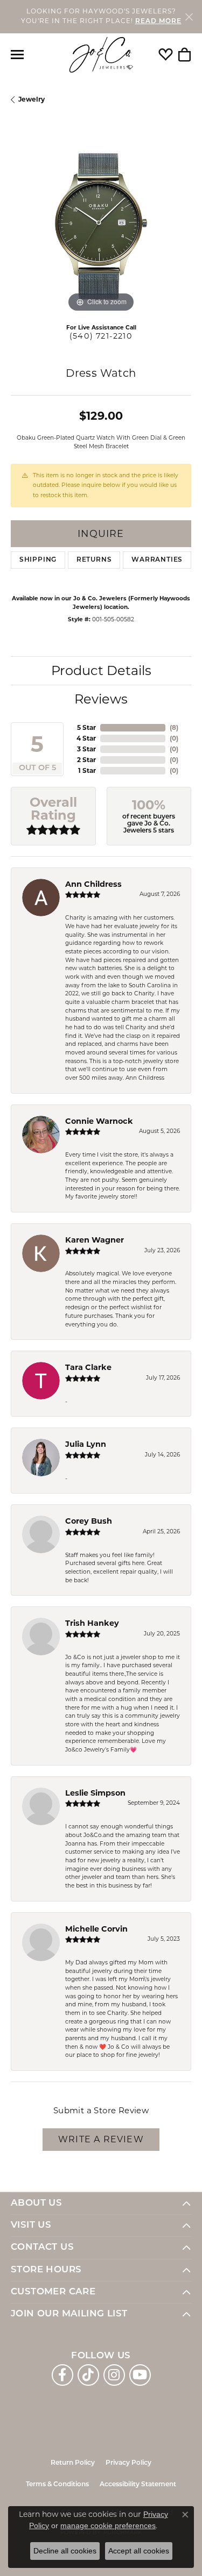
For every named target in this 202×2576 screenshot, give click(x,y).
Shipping (38, 560)
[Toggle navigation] (17, 55)
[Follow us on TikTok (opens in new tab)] (88, 2375)
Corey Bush (89, 1521)
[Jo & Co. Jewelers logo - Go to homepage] (101, 55)
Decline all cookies (65, 2551)
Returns (94, 560)
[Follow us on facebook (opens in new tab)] (62, 2375)
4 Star (86, 738)
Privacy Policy (128, 2463)
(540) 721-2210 (101, 336)
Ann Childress (93, 884)
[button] (166, 55)
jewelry (32, 99)
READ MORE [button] (158, 21)
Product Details (101, 670)
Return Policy (73, 2463)
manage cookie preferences (108, 2525)
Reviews (101, 699)
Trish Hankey (92, 1623)
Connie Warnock (99, 1121)
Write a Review (101, 2139)
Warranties (157, 560)
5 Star (86, 727)
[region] (101, 225)
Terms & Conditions (57, 2485)
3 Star (86, 749)
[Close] (189, 16)
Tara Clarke (88, 1367)
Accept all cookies (139, 2551)
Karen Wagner (95, 1240)
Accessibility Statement (138, 2485)
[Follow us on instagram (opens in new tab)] (114, 2375)
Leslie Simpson (95, 1793)
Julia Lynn (86, 1444)
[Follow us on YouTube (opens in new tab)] (140, 2375)
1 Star (87, 770)
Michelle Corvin (96, 1929)
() (174, 727)
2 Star (86, 760)
